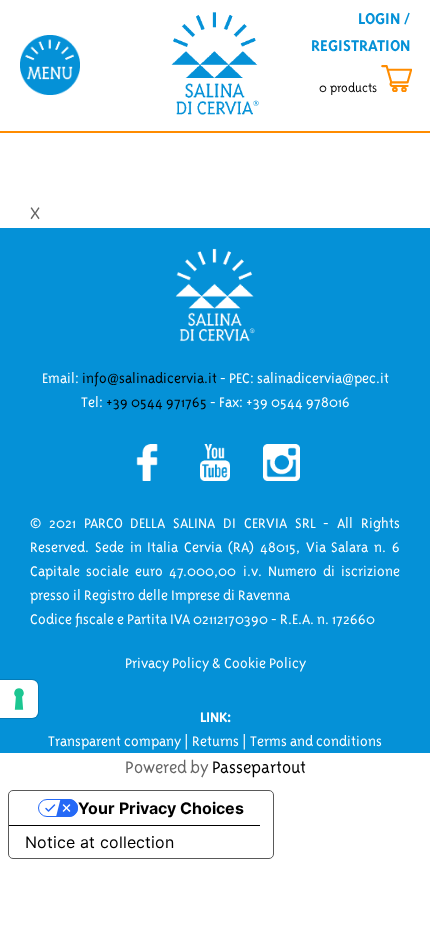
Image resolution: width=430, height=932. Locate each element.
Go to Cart (383, 79)
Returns (215, 741)
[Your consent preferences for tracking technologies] (19, 699)
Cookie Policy (265, 663)
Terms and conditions (316, 741)
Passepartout (259, 767)
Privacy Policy (167, 663)
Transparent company (114, 741)
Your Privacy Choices (161, 808)
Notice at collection (99, 842)
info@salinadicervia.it (149, 378)
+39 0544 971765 (156, 402)
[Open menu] (50, 64)
